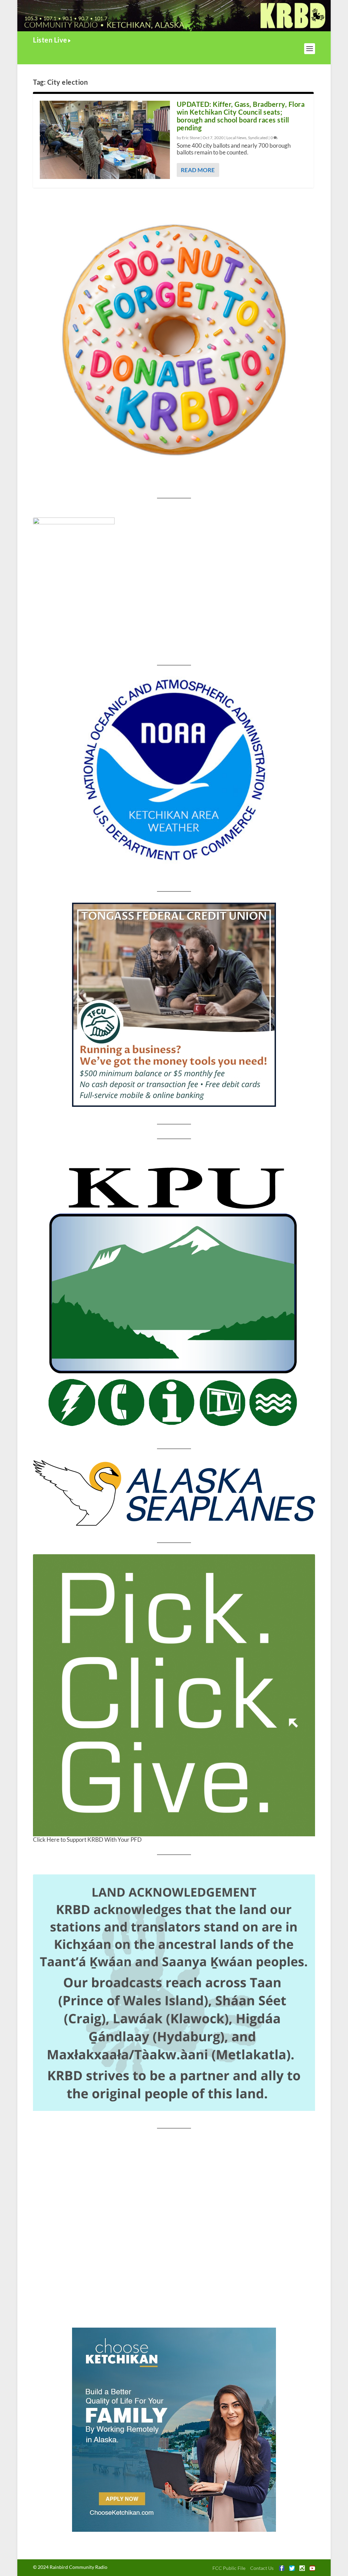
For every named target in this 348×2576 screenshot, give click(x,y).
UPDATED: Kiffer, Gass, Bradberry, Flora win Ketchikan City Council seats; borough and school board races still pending (241, 116)
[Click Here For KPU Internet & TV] (174, 1294)
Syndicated (258, 138)
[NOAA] (174, 770)
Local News (236, 138)
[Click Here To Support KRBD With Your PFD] (174, 1695)
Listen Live (50, 40)
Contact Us (262, 2568)
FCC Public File (229, 2568)
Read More (198, 170)
